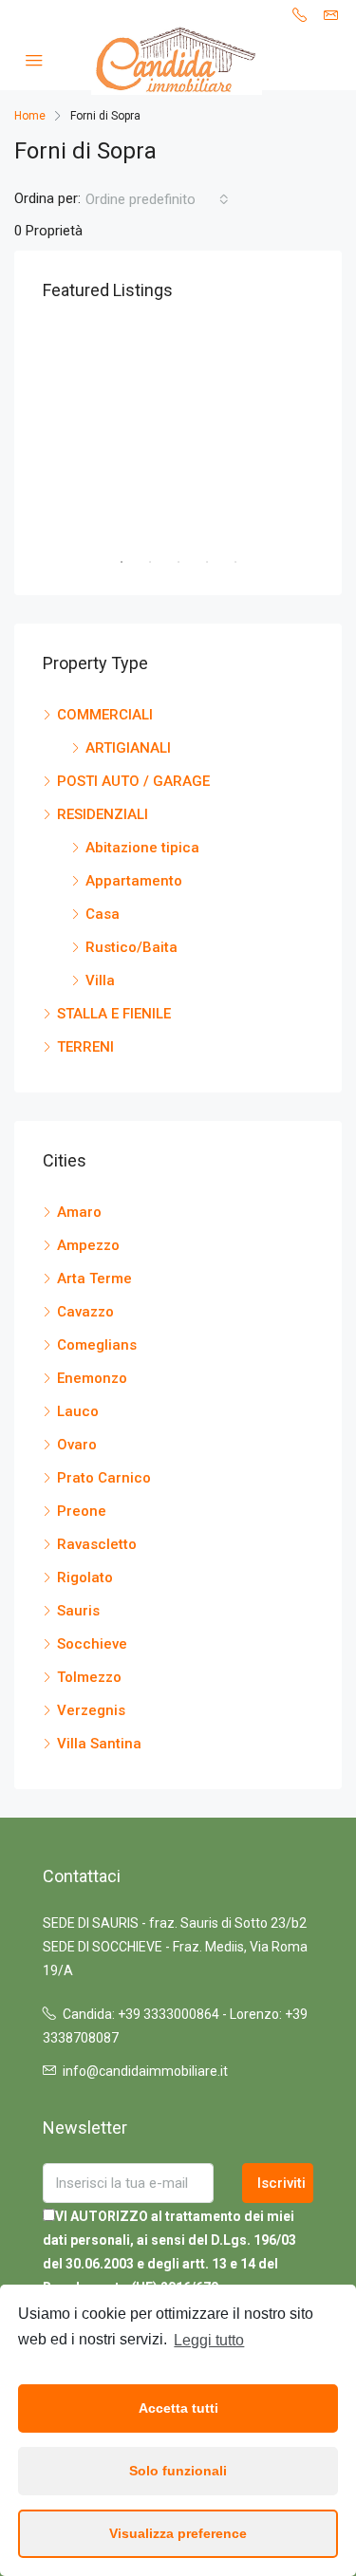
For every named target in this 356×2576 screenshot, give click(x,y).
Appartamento (134, 881)
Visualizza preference (178, 2533)
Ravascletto (97, 1544)
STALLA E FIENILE (114, 1014)
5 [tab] (245, 562)
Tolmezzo (89, 1677)
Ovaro (77, 1445)
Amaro (79, 1212)
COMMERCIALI (105, 715)
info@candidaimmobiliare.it (145, 2071)
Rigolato (85, 1577)
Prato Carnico (104, 1478)
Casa (103, 914)
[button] (157, 199)
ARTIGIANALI (128, 748)
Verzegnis (91, 1710)
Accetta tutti (178, 2408)
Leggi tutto (209, 2340)
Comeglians (97, 1345)
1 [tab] (131, 562)
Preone (82, 1511)
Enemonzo (92, 1378)
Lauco (78, 1411)
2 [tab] (159, 562)
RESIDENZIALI (103, 814)
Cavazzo (85, 1312)
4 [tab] (216, 562)
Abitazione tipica (142, 848)
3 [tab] (188, 562)
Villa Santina (99, 1744)
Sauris (78, 1611)
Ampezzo (88, 1245)
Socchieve (92, 1644)
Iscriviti (281, 2183)
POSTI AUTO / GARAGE (133, 781)
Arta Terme (94, 1279)
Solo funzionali (178, 2471)
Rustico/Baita (131, 947)
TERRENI (85, 1047)
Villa (100, 980)
